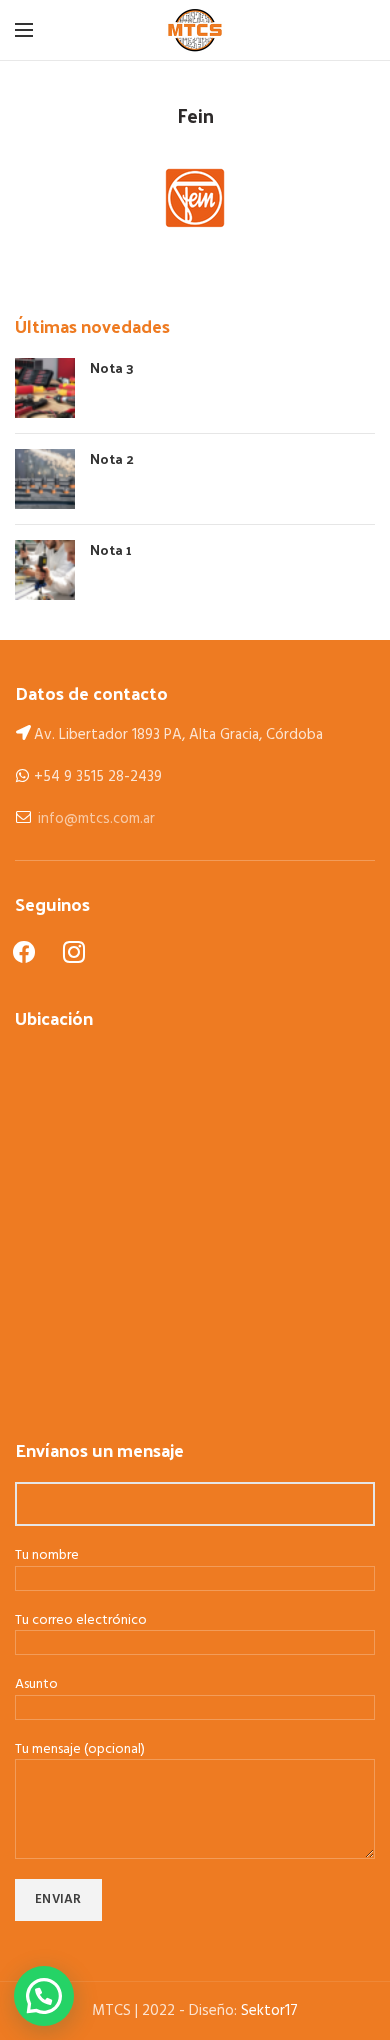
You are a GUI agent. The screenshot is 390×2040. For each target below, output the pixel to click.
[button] (44, 1996)
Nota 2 (112, 458)
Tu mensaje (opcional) (80, 1750)
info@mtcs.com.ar (96, 819)
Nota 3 (112, 367)
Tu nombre (47, 1556)
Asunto (36, 1685)
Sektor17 (269, 2011)
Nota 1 (111, 549)
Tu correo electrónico (81, 1621)
